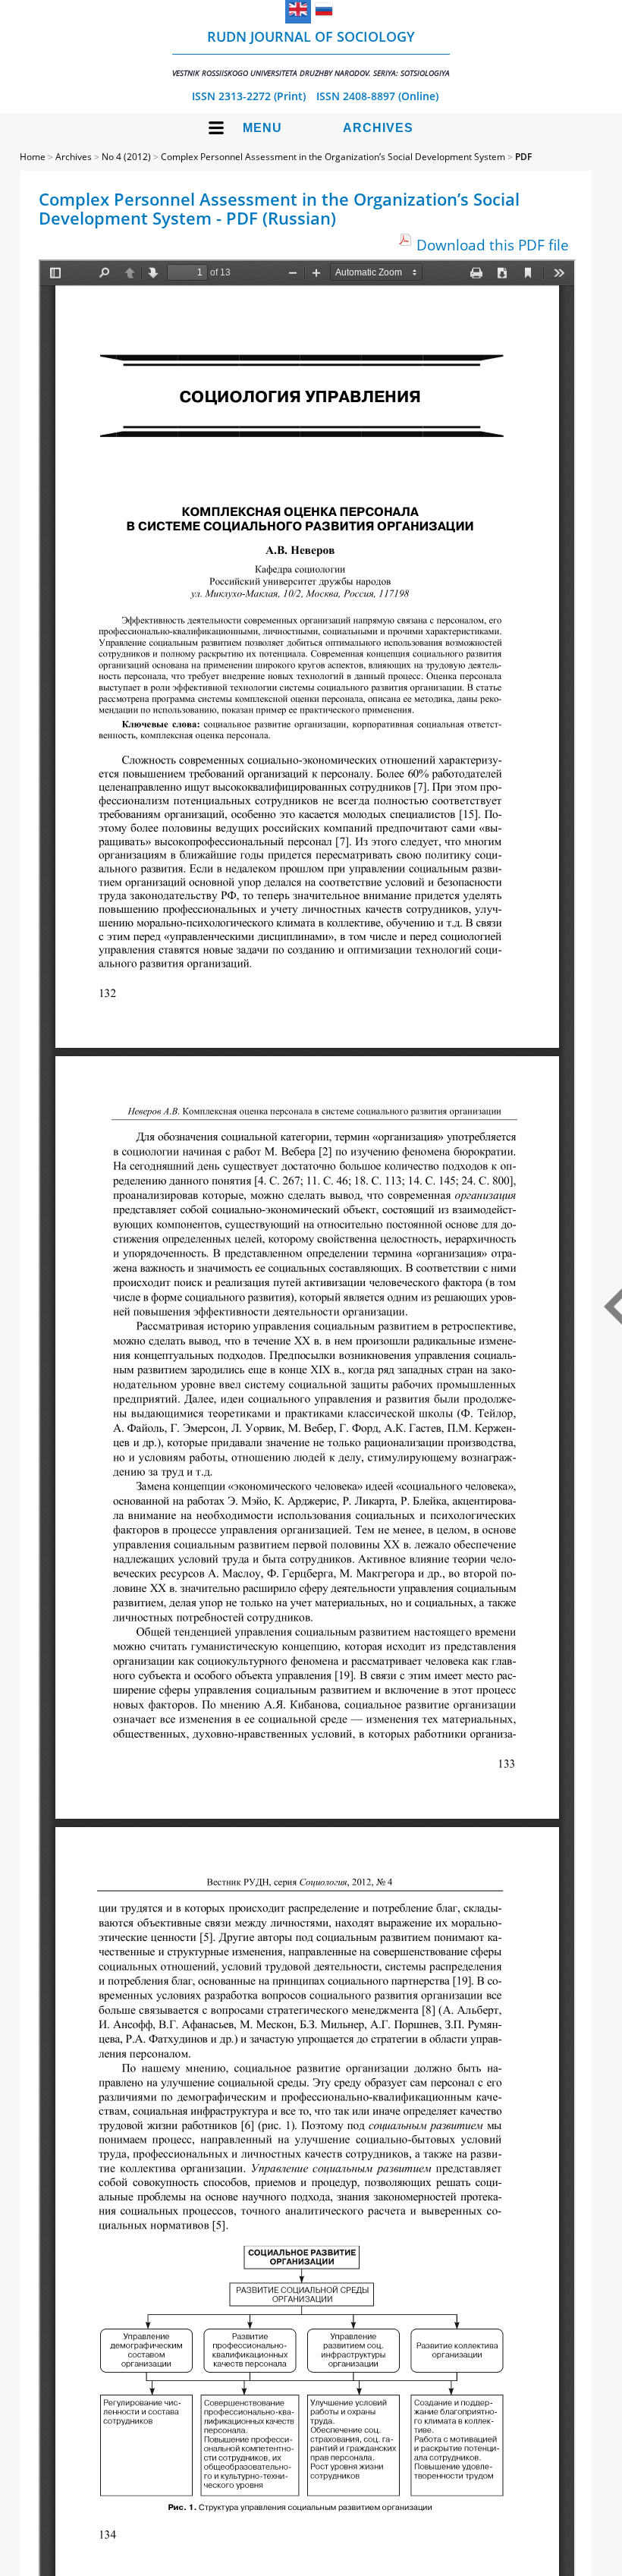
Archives (378, 128)
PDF (523, 157)
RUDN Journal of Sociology (311, 53)
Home (33, 157)
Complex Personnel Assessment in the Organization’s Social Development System (333, 157)
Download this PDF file (493, 245)
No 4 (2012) (126, 157)
